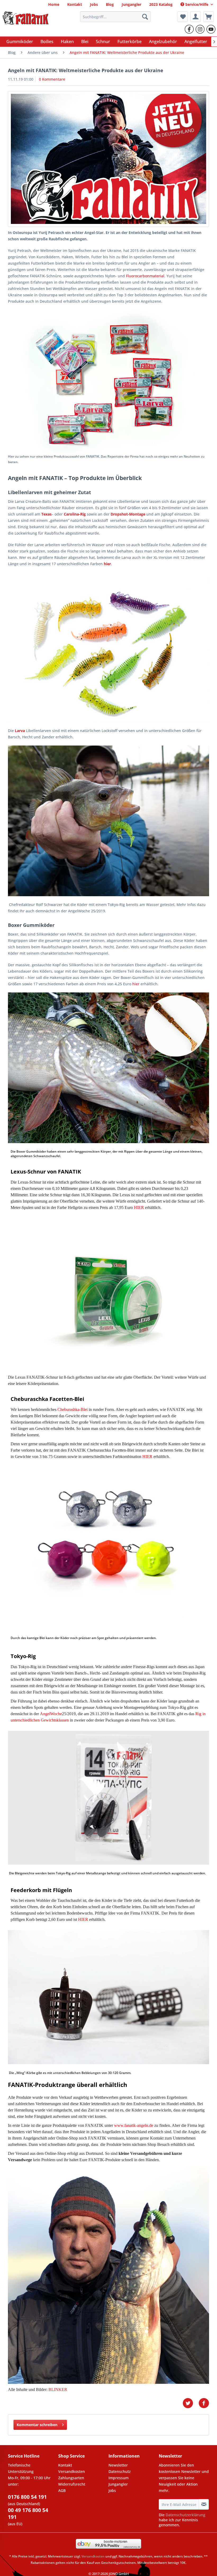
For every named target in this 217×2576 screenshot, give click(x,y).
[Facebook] (189, 29)
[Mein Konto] (196, 17)
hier (136, 984)
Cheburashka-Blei (73, 1409)
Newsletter (118, 2465)
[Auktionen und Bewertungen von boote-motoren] (108, 2544)
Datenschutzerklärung (186, 2515)
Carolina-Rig (75, 514)
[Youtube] (211, 29)
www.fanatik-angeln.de (134, 2125)
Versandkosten (72, 2471)
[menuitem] (54, 4)
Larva (20, 731)
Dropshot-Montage (128, 514)
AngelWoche (51, 1714)
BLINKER (58, 2389)
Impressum (119, 2478)
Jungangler (118, 2484)
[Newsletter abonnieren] (204, 2504)
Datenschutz (120, 2471)
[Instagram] (200, 29)
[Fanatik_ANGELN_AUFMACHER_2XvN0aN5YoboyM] (108, 159)
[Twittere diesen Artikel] (191, 2403)
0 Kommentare (52, 79)
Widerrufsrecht (72, 2484)
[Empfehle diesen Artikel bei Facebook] (204, 2403)
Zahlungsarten (71, 2478)
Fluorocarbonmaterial (145, 276)
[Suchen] (145, 17)
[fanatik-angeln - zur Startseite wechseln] (26, 18)
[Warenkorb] (209, 17)
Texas (46, 514)
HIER (139, 1207)
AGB (62, 2490)
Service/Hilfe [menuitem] (197, 4)
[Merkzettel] (183, 17)
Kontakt (65, 2465)
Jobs (112, 2490)
